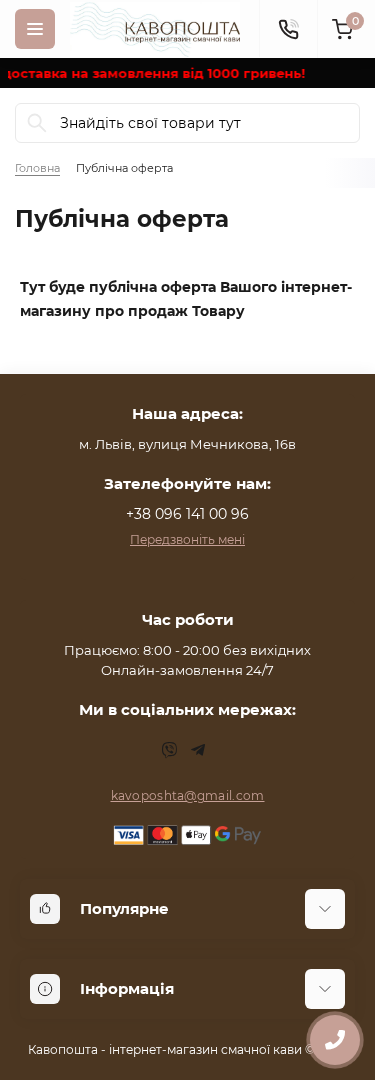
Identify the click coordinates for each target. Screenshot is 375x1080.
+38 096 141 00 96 (187, 514)
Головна (37, 168)
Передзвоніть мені (187, 539)
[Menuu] (35, 29)
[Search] (37, 123)
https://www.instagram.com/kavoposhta (170, 750)
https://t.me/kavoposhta (198, 750)
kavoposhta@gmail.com (188, 795)
